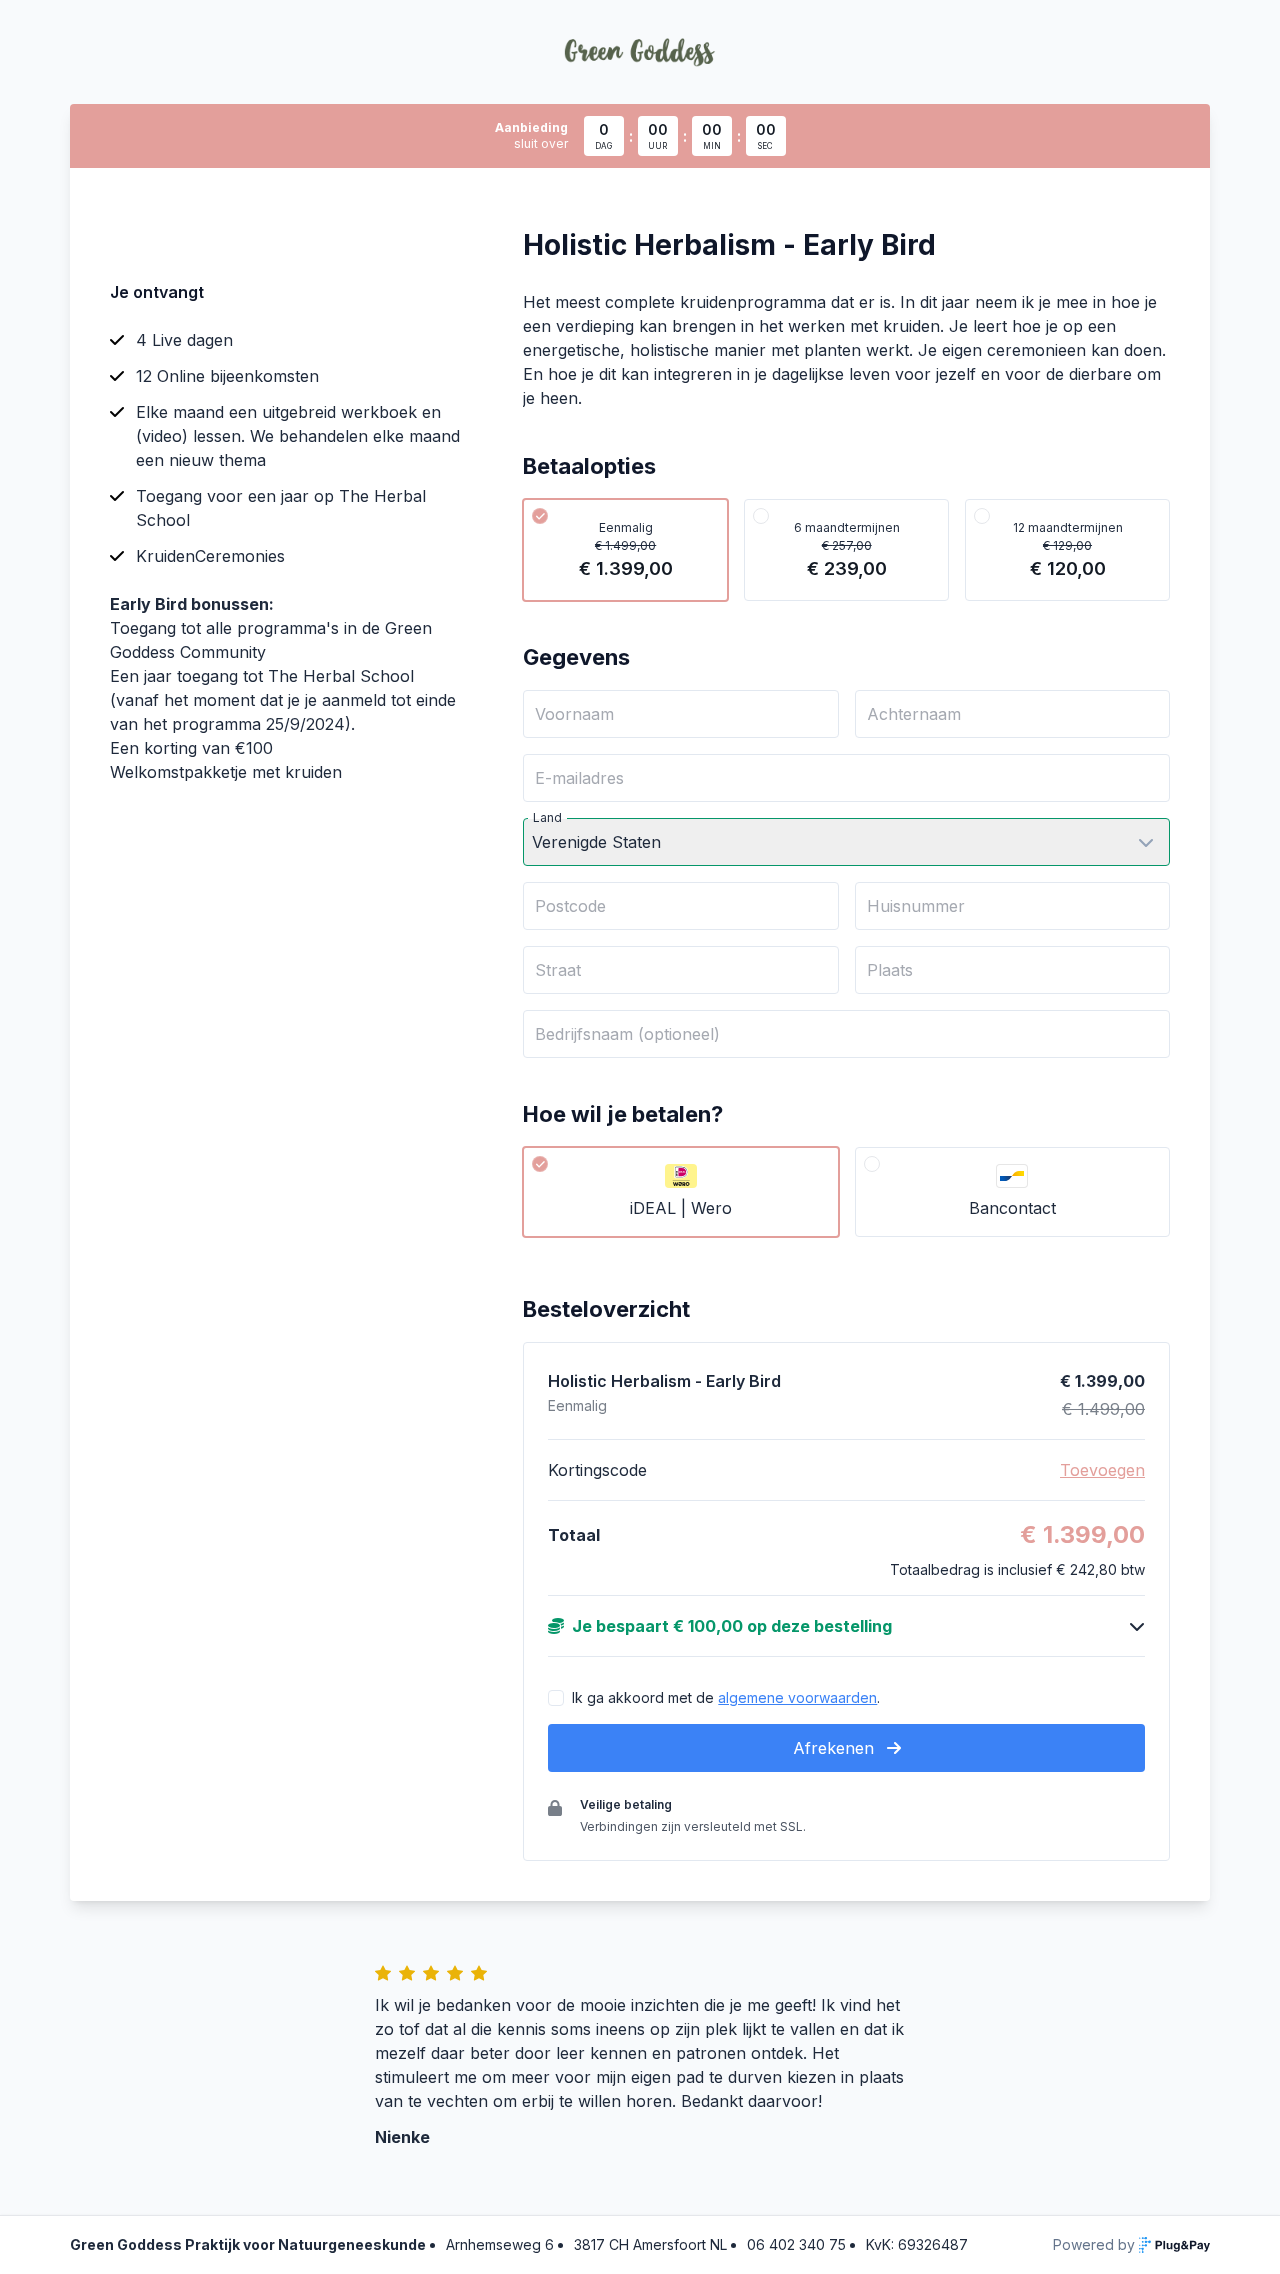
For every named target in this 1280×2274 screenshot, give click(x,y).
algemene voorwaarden (797, 1697)
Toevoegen (1102, 1470)
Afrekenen (836, 1748)
